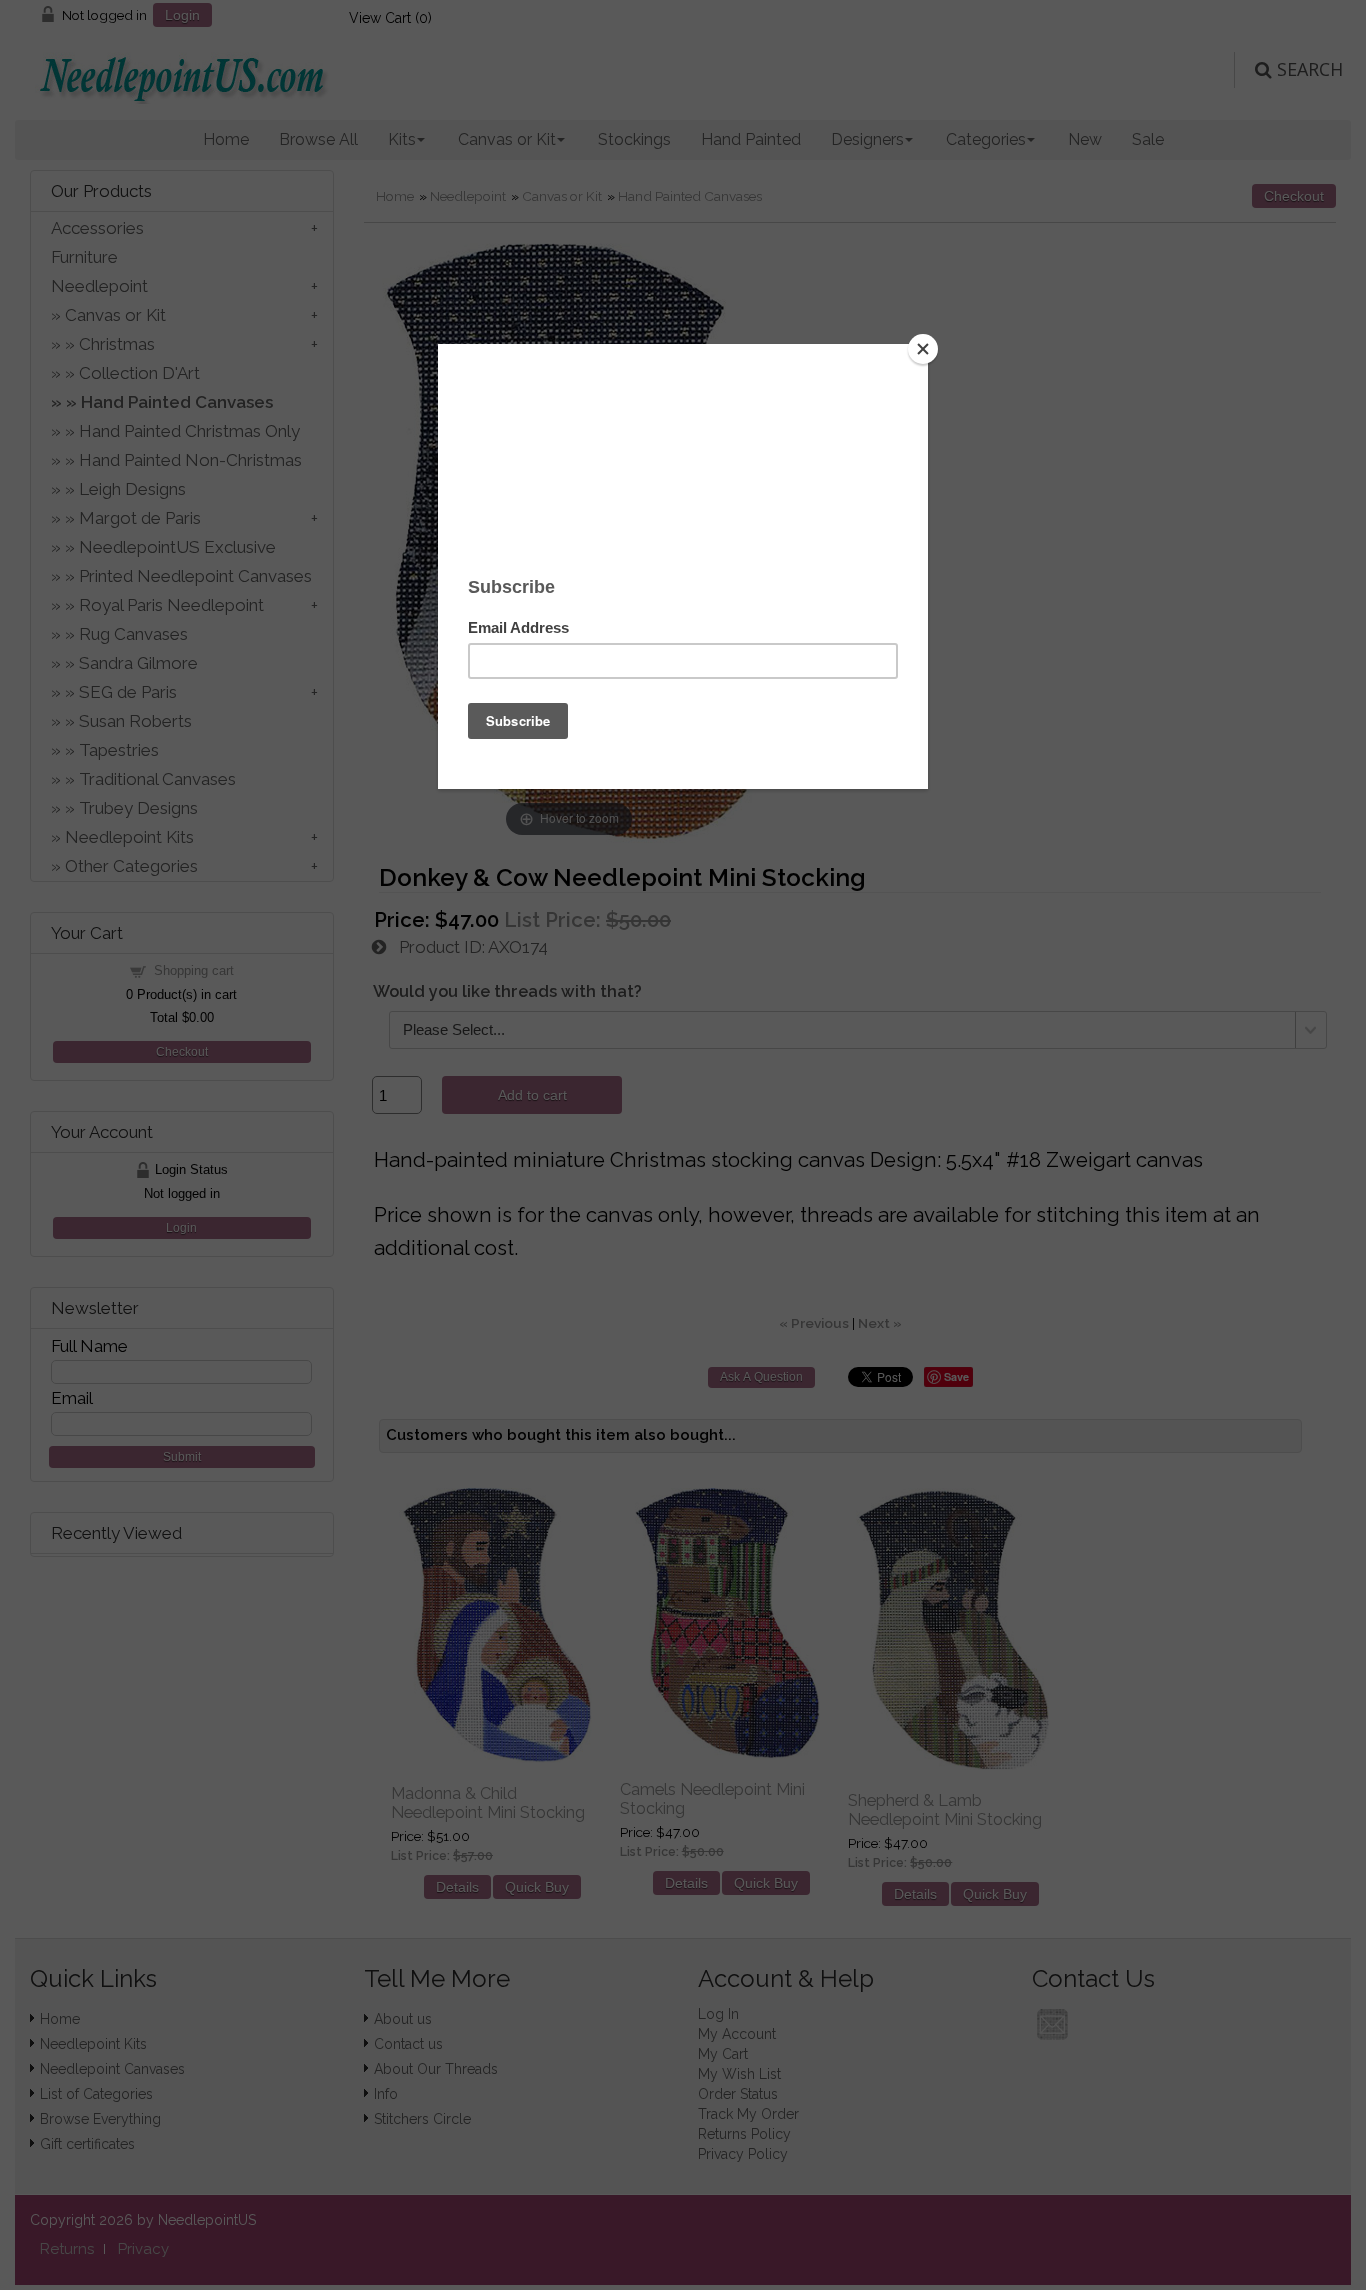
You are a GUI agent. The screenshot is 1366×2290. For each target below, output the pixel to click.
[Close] (923, 349)
